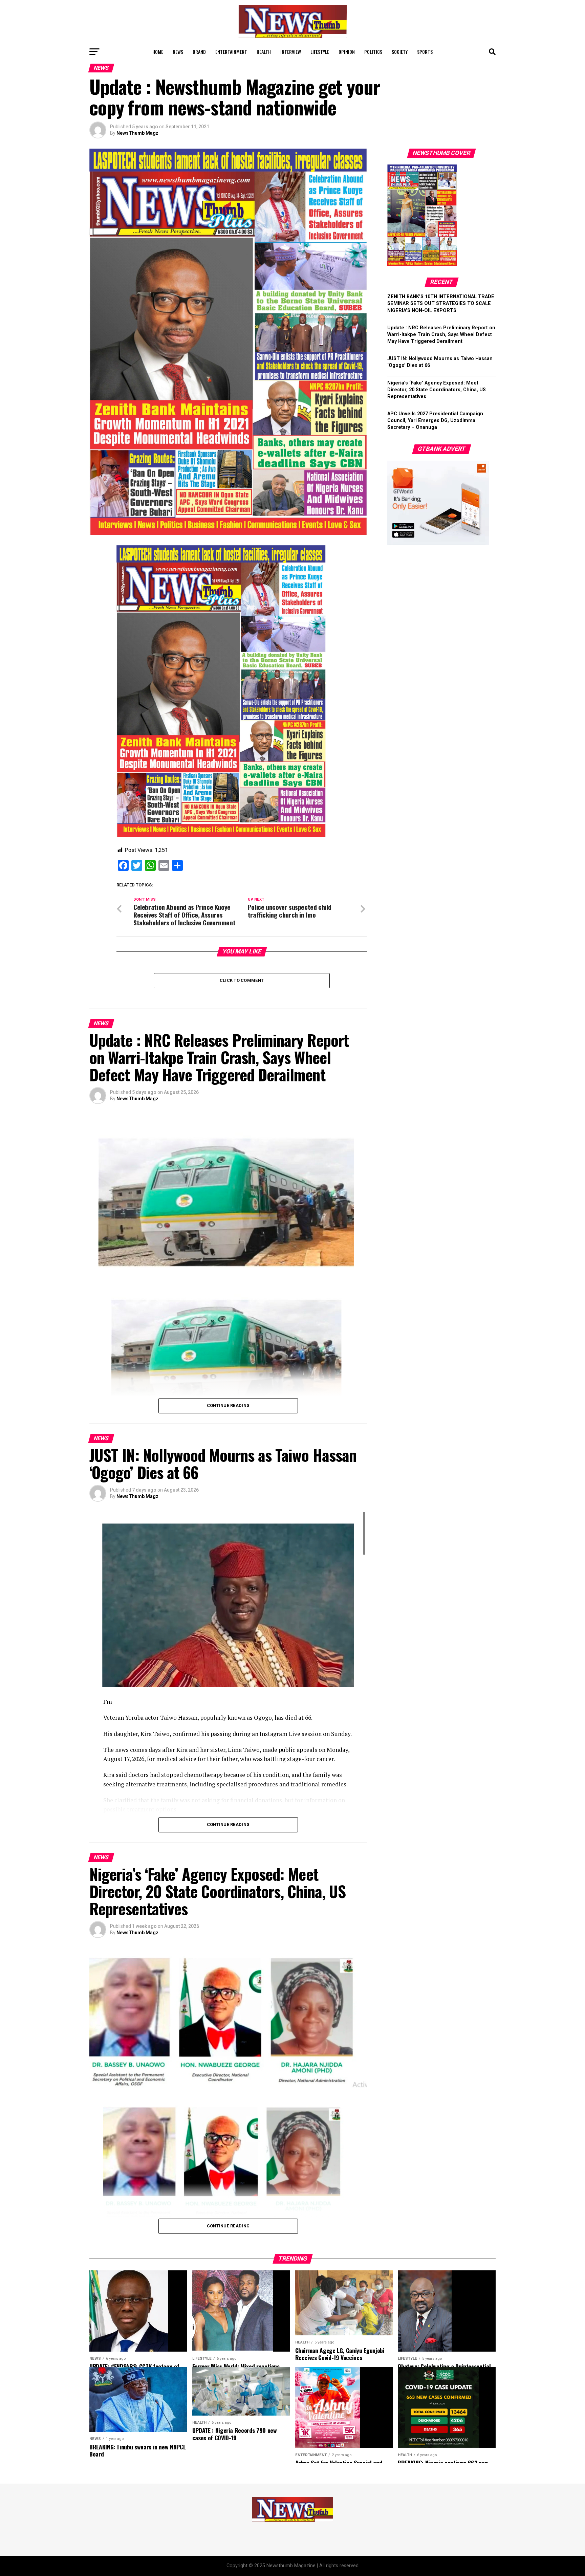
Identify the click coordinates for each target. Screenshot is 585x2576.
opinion (347, 52)
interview (291, 52)
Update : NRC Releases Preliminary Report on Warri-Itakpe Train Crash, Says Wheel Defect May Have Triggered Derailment (441, 335)
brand (199, 52)
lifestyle (320, 52)
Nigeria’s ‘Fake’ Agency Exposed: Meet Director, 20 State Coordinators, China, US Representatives (437, 390)
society (400, 52)
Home (158, 52)
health (264, 52)
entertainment (231, 52)
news (178, 52)
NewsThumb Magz (137, 133)
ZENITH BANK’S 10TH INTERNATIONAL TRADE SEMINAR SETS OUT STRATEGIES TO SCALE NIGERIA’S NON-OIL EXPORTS (441, 303)
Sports (425, 52)
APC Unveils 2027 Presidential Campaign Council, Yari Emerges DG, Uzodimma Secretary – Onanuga (435, 421)
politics (373, 52)
